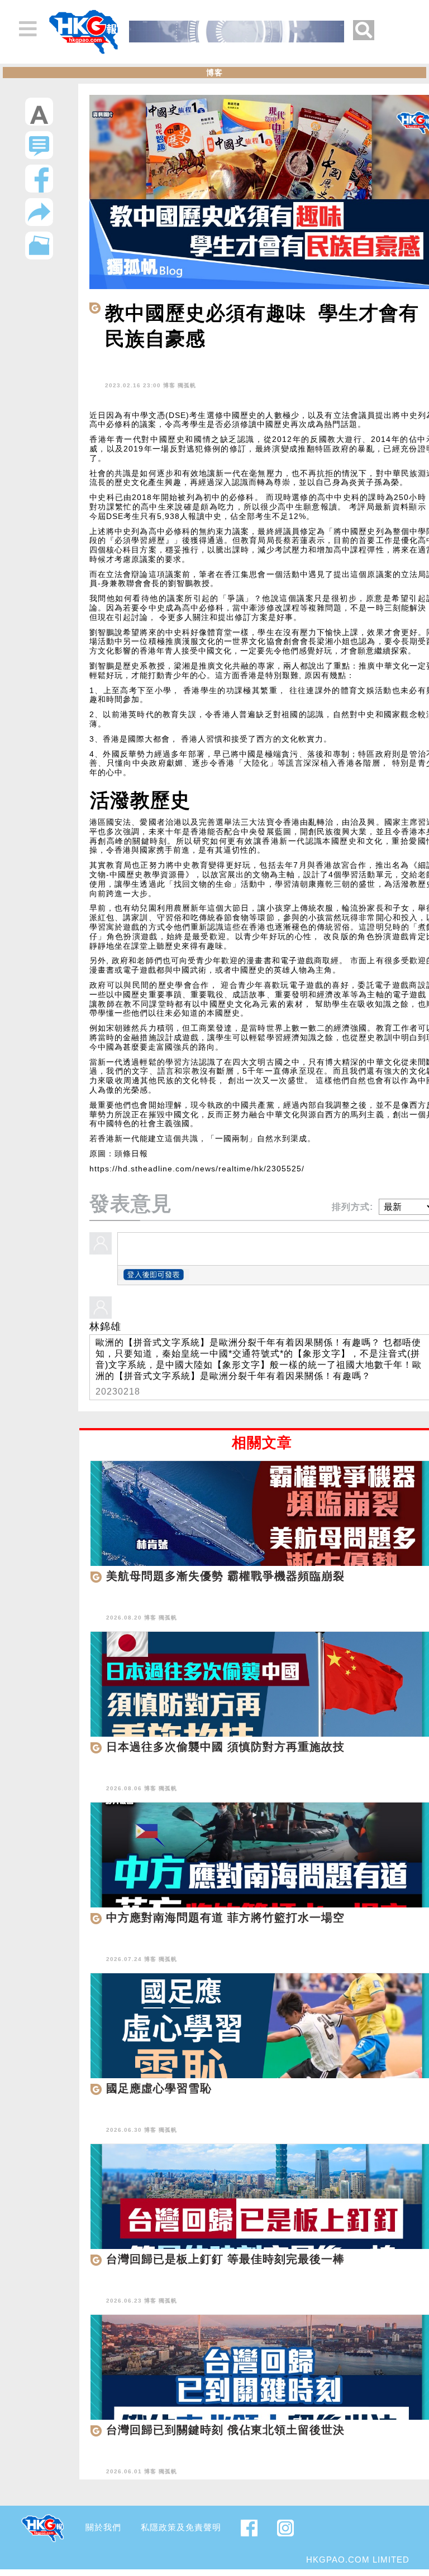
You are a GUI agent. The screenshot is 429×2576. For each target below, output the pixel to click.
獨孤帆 (187, 385)
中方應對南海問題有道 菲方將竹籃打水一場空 (225, 1917)
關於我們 (103, 2527)
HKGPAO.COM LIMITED (358, 2560)
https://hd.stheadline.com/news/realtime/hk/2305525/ (197, 1169)
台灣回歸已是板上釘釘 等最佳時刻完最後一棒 (225, 2259)
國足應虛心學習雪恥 (159, 2088)
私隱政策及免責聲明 (181, 2527)
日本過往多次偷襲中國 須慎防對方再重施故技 (225, 1747)
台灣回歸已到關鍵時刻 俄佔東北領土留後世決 (225, 2430)
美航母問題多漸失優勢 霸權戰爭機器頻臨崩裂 (225, 1576)
